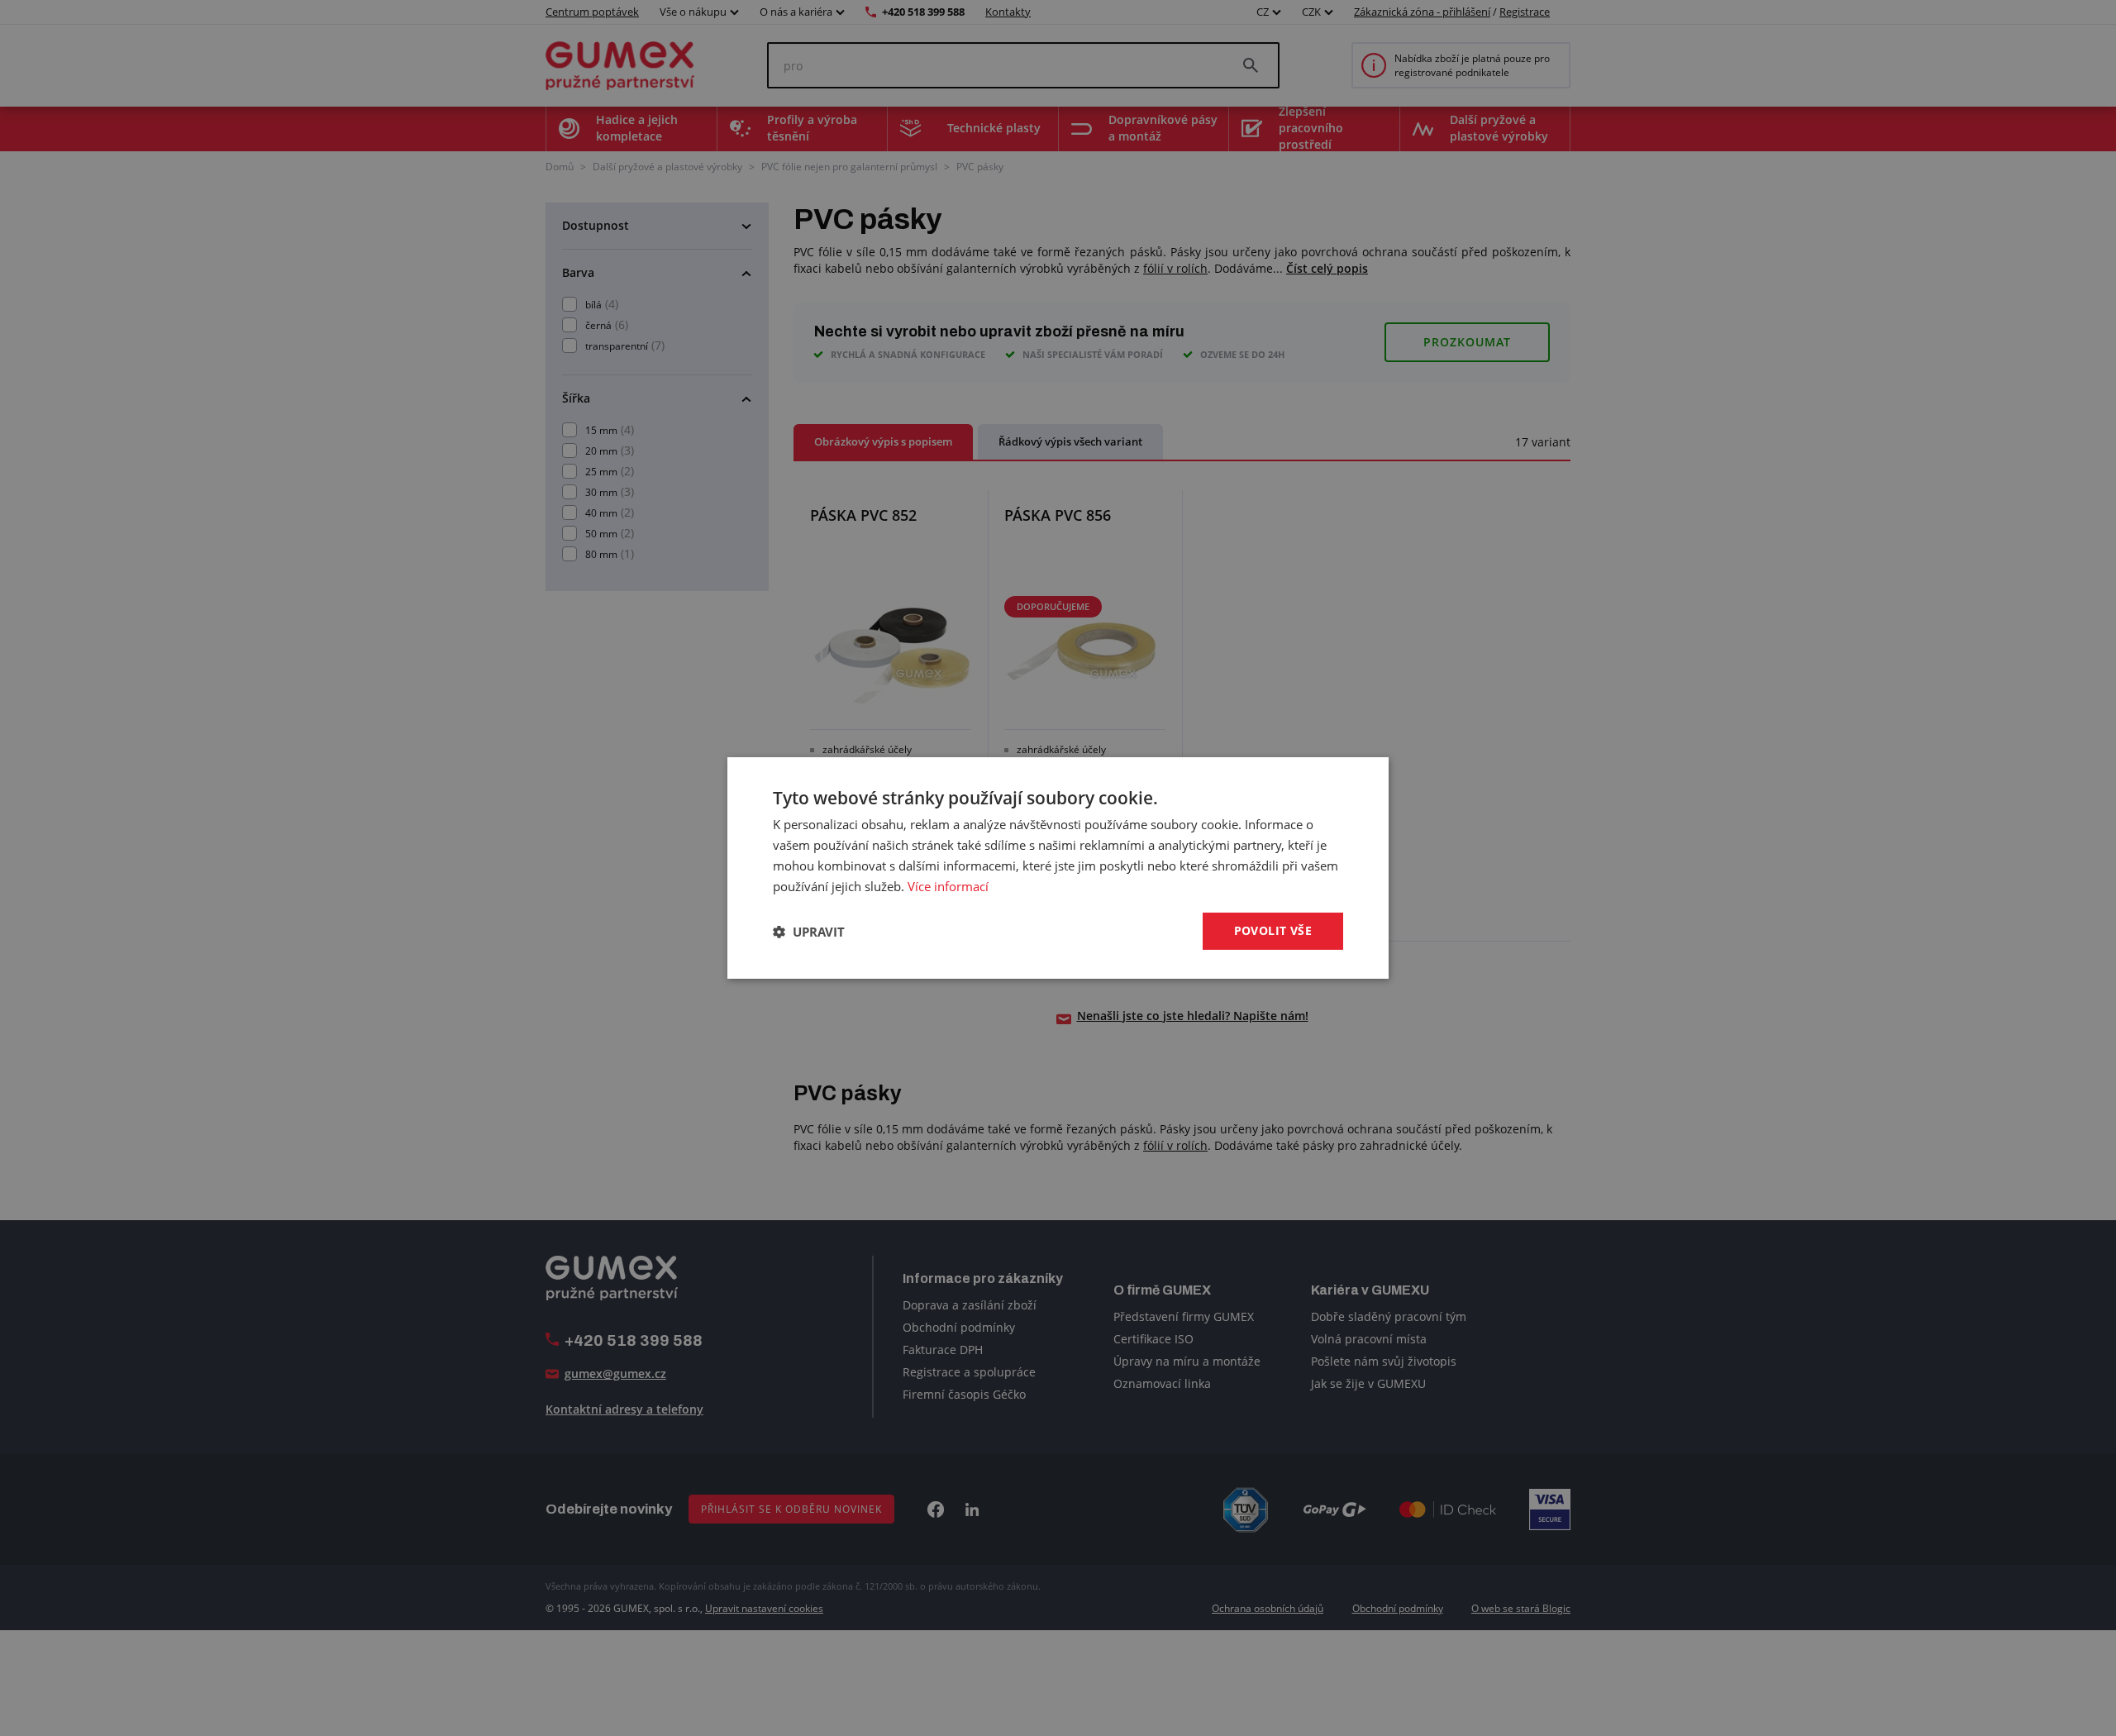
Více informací (948, 886)
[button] (809, 932)
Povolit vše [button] (1273, 930)
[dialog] (1058, 868)
